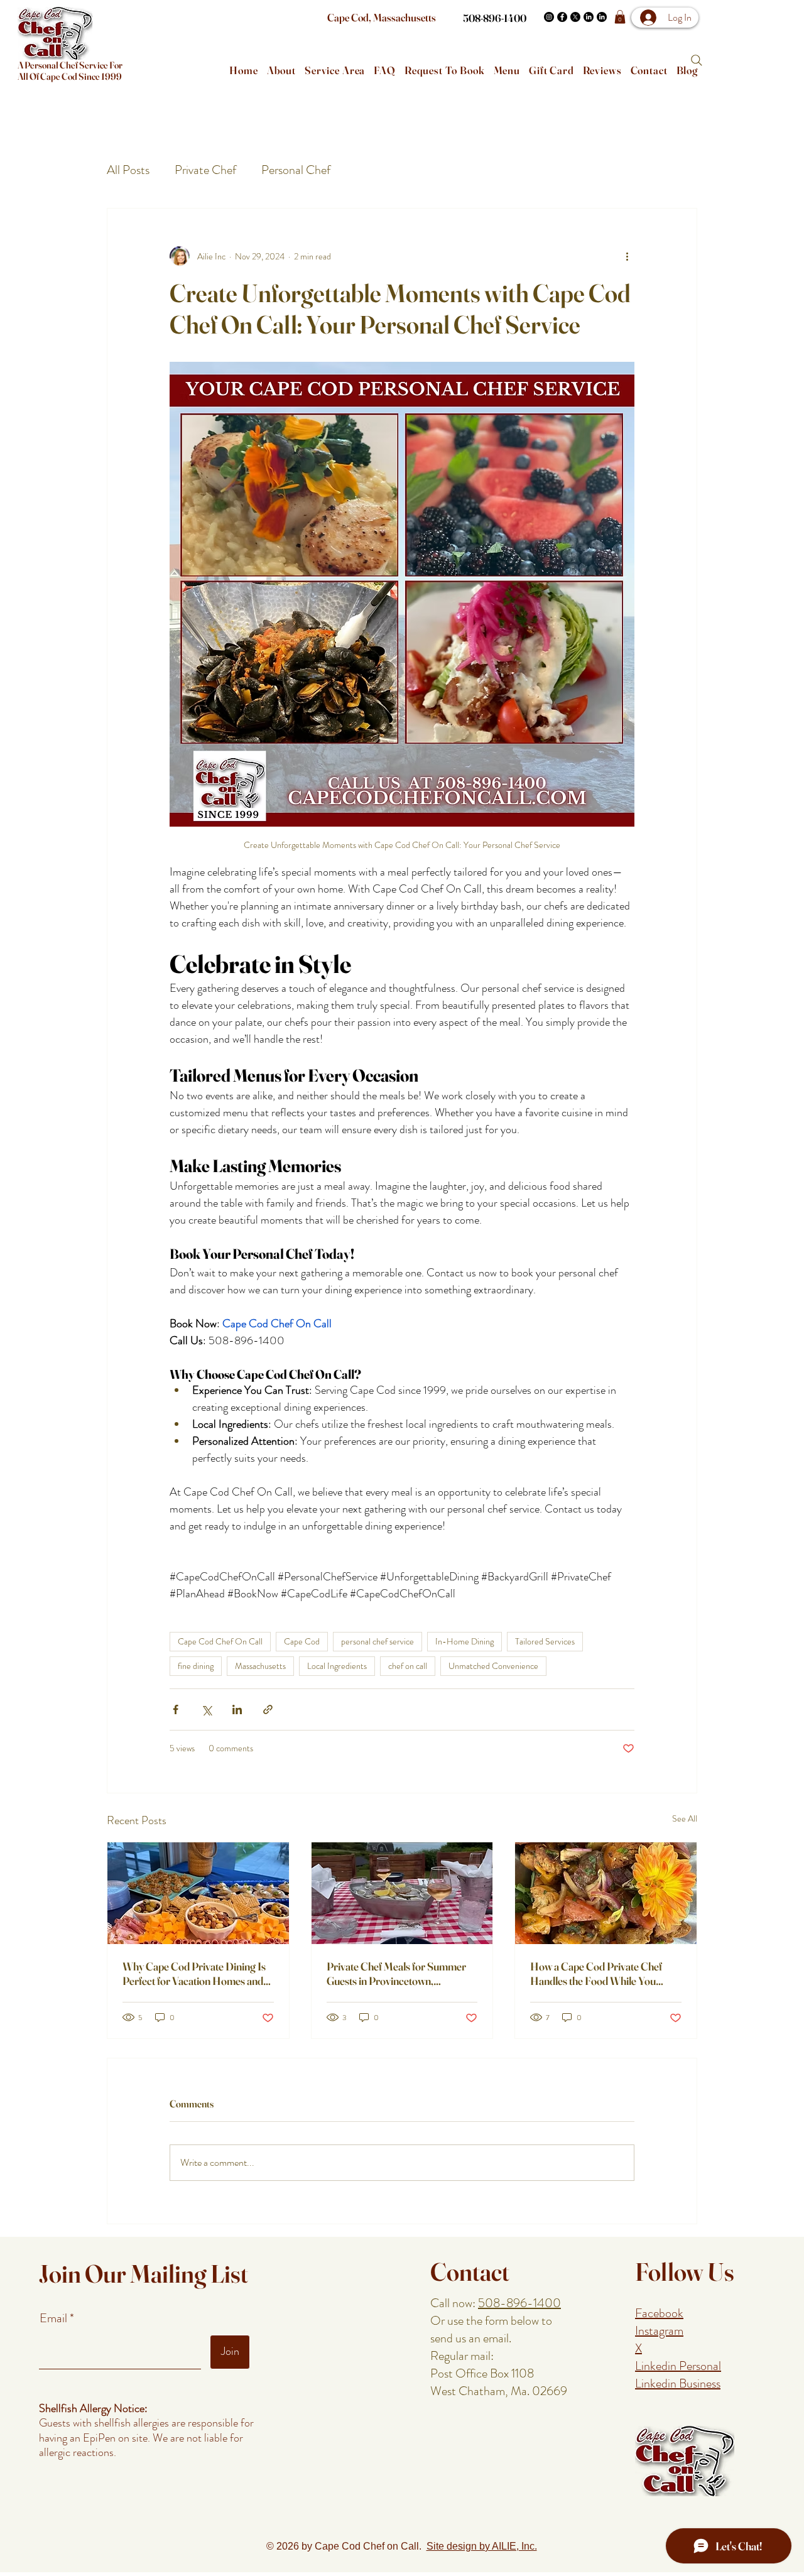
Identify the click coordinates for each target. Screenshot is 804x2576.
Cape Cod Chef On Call (220, 1641)
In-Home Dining (464, 1641)
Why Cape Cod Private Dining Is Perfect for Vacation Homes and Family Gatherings (194, 1974)
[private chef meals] (402, 1893)
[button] (620, 17)
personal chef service (378, 1641)
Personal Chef (296, 170)
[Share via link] (268, 1709)
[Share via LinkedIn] (237, 1709)
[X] (575, 17)
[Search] (697, 60)
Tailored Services (545, 1641)
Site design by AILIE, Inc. (482, 2546)
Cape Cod (302, 1641)
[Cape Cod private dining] (198, 1893)
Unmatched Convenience (493, 1666)
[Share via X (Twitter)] (206, 1709)
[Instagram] (549, 17)
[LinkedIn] (589, 17)
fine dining (196, 1666)
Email (55, 2318)
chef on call (408, 1666)
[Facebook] (562, 17)
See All (685, 1818)
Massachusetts (260, 1666)
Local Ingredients (337, 1666)
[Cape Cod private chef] (606, 1893)
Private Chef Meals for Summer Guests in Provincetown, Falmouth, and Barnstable (396, 1974)
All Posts (128, 170)
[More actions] (627, 256)
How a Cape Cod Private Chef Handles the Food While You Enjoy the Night (596, 1974)
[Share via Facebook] (176, 1709)
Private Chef (205, 170)
